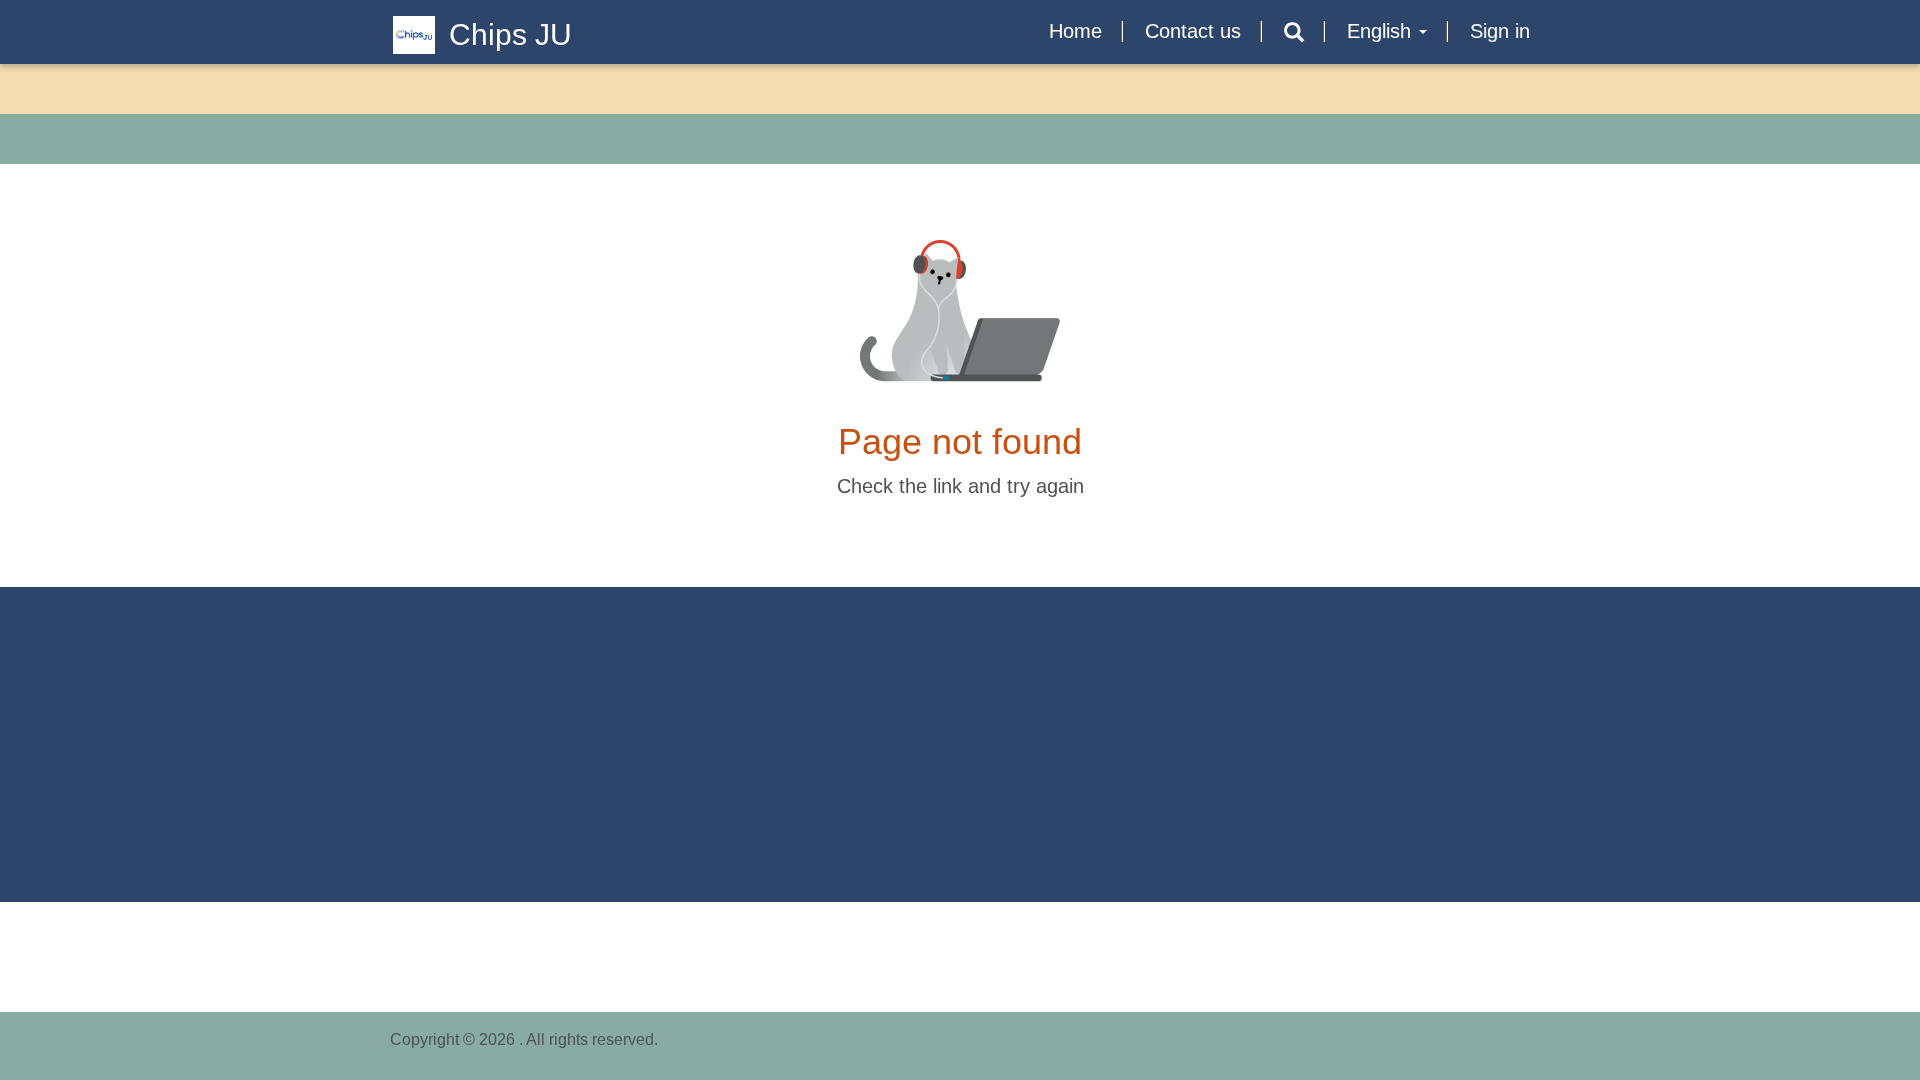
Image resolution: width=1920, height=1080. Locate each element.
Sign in (1500, 31)
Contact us (1193, 31)
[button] (1294, 32)
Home (1075, 31)
